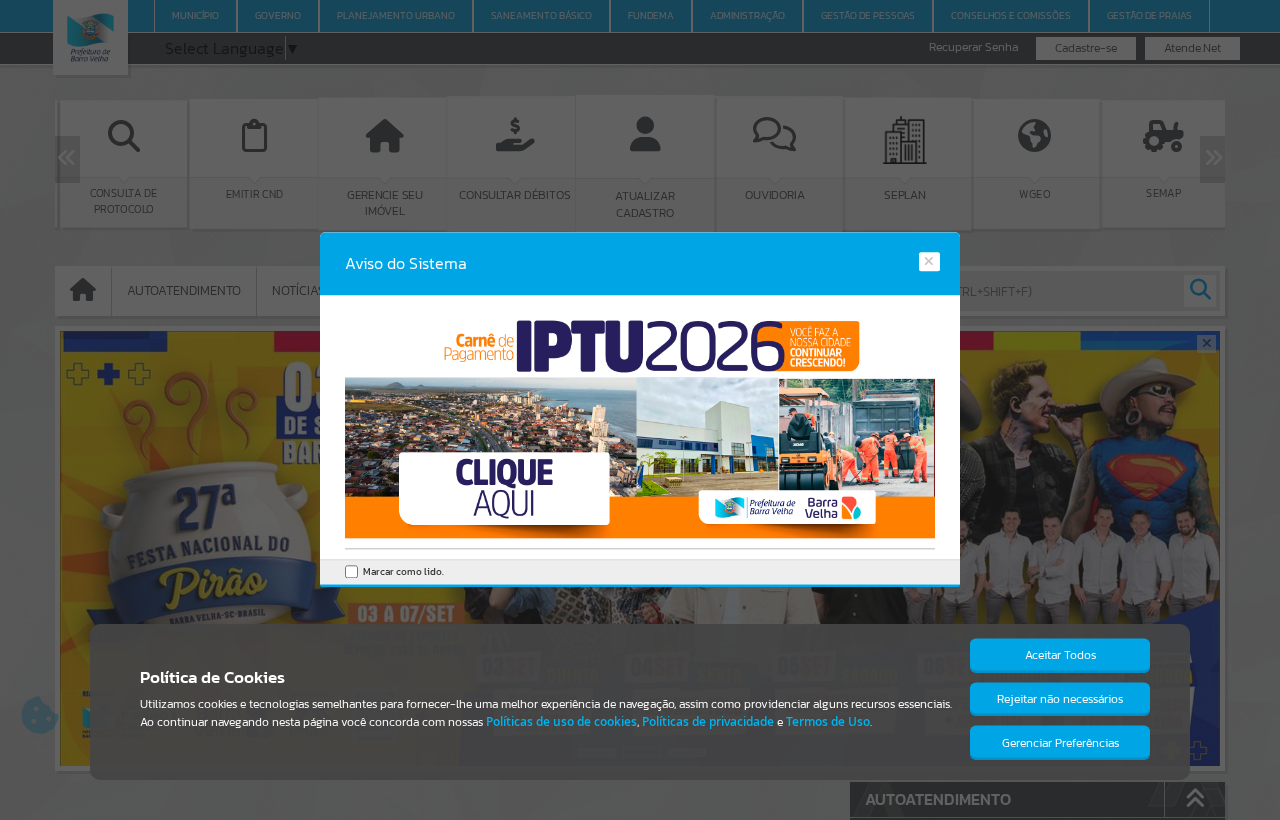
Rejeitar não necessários (1060, 699)
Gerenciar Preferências (1060, 743)
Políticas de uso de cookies (561, 721)
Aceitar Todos (1060, 655)
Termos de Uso (828, 721)
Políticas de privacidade (708, 721)
